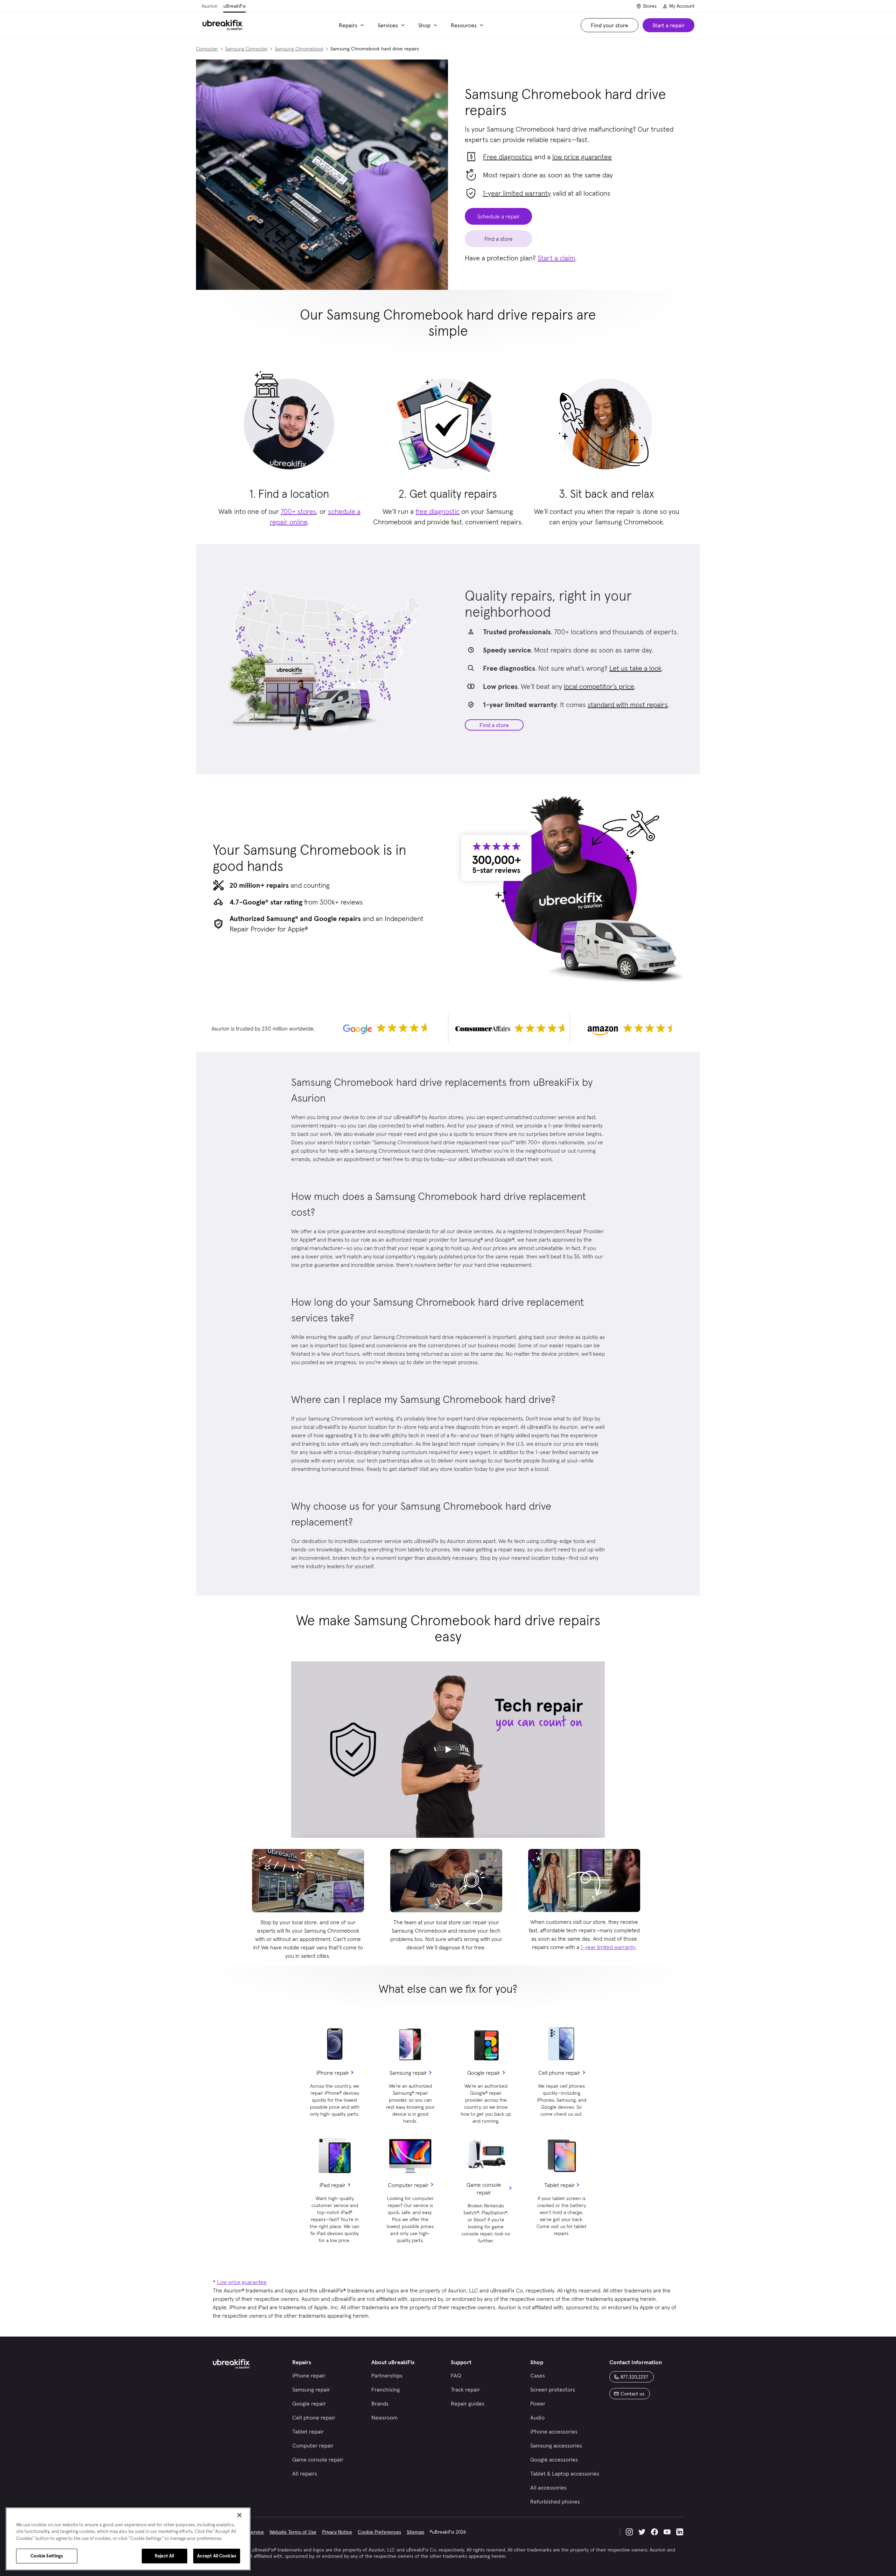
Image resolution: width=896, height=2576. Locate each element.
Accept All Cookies (217, 2556)
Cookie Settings (47, 2556)
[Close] (239, 2515)
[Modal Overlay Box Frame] (448, 1288)
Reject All (164, 2556)
